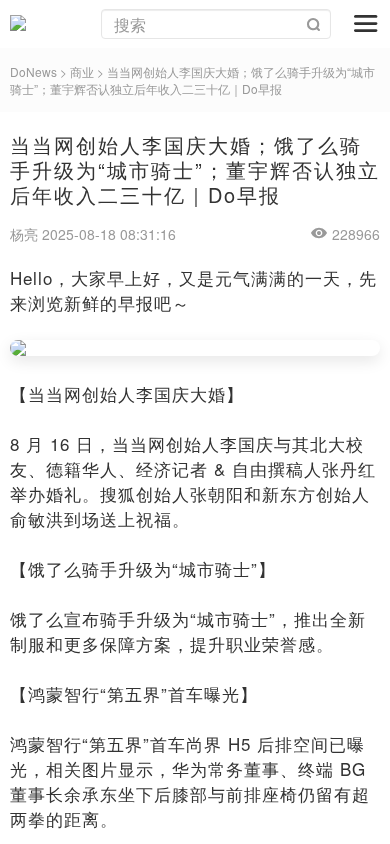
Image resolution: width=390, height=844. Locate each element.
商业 (82, 71)
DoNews (33, 71)
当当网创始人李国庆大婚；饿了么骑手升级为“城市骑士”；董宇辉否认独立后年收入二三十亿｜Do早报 (192, 80)
